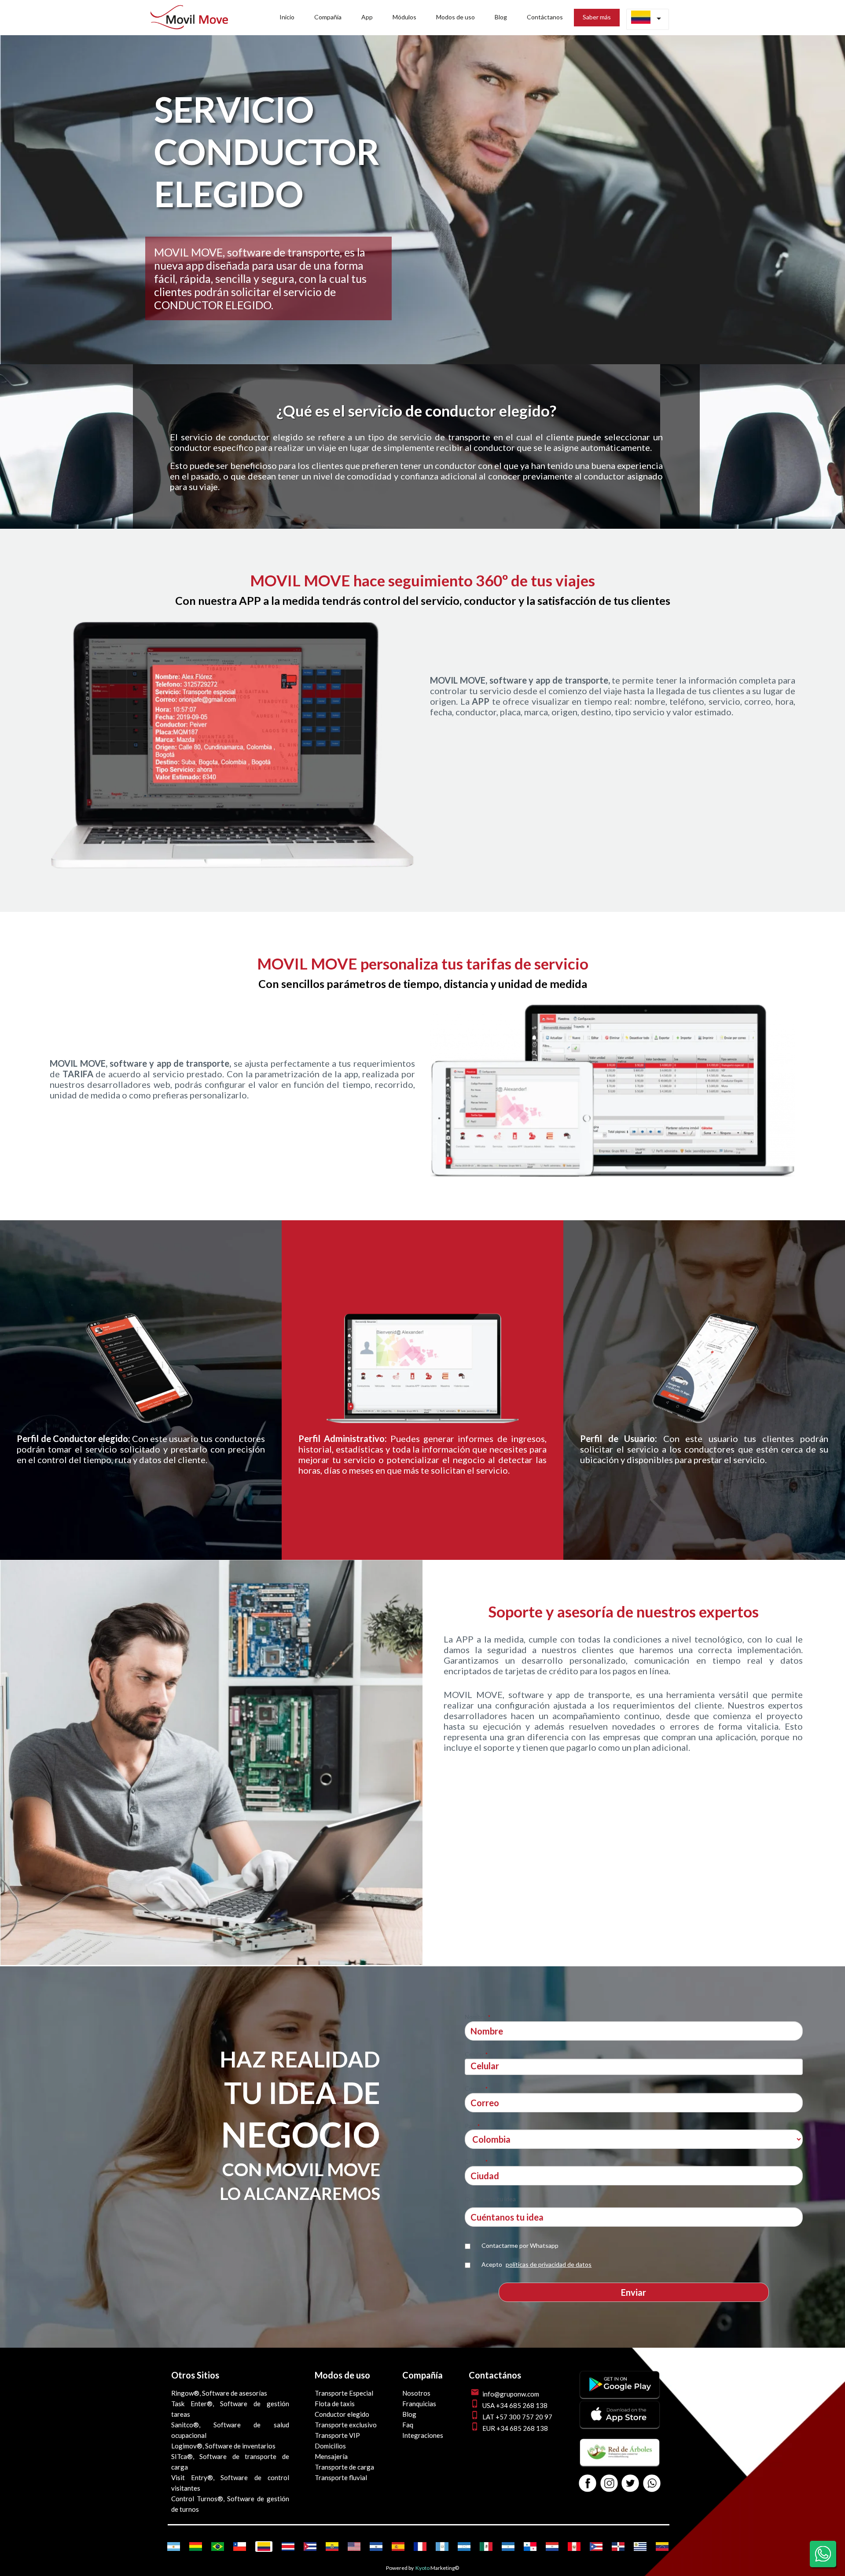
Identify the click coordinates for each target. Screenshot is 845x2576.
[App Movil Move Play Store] (620, 2395)
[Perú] (574, 2547)
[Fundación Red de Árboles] (620, 2463)
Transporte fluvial (341, 2477)
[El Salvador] (376, 2547)
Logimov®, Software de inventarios (223, 2446)
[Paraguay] (552, 2547)
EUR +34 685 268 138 (515, 2428)
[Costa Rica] (288, 2547)
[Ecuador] (332, 2547)
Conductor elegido (342, 2414)
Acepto (536, 2264)
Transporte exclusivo (346, 2425)
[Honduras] (464, 2547)
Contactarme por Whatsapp (520, 2245)
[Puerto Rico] (596, 2547)
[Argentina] (174, 2547)
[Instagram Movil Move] (609, 2484)
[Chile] (240, 2547)
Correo (476, 2088)
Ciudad (476, 2161)
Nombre (478, 2017)
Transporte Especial (344, 2393)
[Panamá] (530, 2547)
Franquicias (419, 2404)
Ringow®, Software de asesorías (219, 2393)
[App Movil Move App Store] (620, 2425)
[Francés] (420, 2547)
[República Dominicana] (618, 2547)
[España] (398, 2547)
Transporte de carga (344, 2467)
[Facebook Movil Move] (588, 2484)
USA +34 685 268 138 (515, 2405)
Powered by (400, 2568)
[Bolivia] (196, 2547)
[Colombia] (264, 2547)
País (472, 2126)
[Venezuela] (662, 2547)
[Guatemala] (442, 2547)
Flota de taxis (335, 2404)
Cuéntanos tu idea (490, 2199)
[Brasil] (218, 2547)
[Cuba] (310, 2547)
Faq (408, 2425)
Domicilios (330, 2446)
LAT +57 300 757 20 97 (517, 2417)
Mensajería (331, 2456)
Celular (476, 2054)
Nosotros (416, 2393)
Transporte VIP (337, 2435)
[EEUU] (354, 2547)
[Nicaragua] (508, 2547)
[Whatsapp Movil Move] (652, 2484)
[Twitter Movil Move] (630, 2484)
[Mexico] (486, 2547)
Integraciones (423, 2435)
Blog (409, 2414)
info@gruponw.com (511, 2394)
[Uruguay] (640, 2547)
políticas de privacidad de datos (549, 2264)
